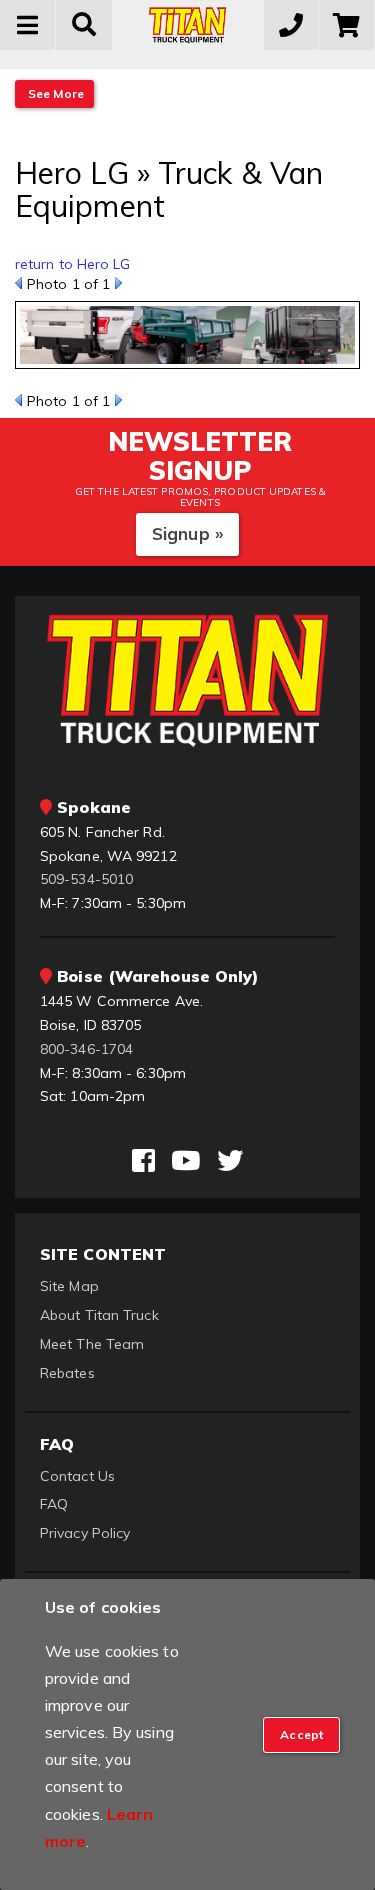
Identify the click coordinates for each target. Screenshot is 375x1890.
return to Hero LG (72, 264)
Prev (18, 283)
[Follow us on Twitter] (230, 1161)
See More (54, 93)
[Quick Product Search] (84, 25)
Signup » (187, 533)
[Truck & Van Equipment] (187, 341)
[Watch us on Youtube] (185, 1161)
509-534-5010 (86, 879)
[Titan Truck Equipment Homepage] (188, 25)
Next (118, 283)
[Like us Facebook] (143, 1161)
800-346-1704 (86, 1049)
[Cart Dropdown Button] (347, 25)
